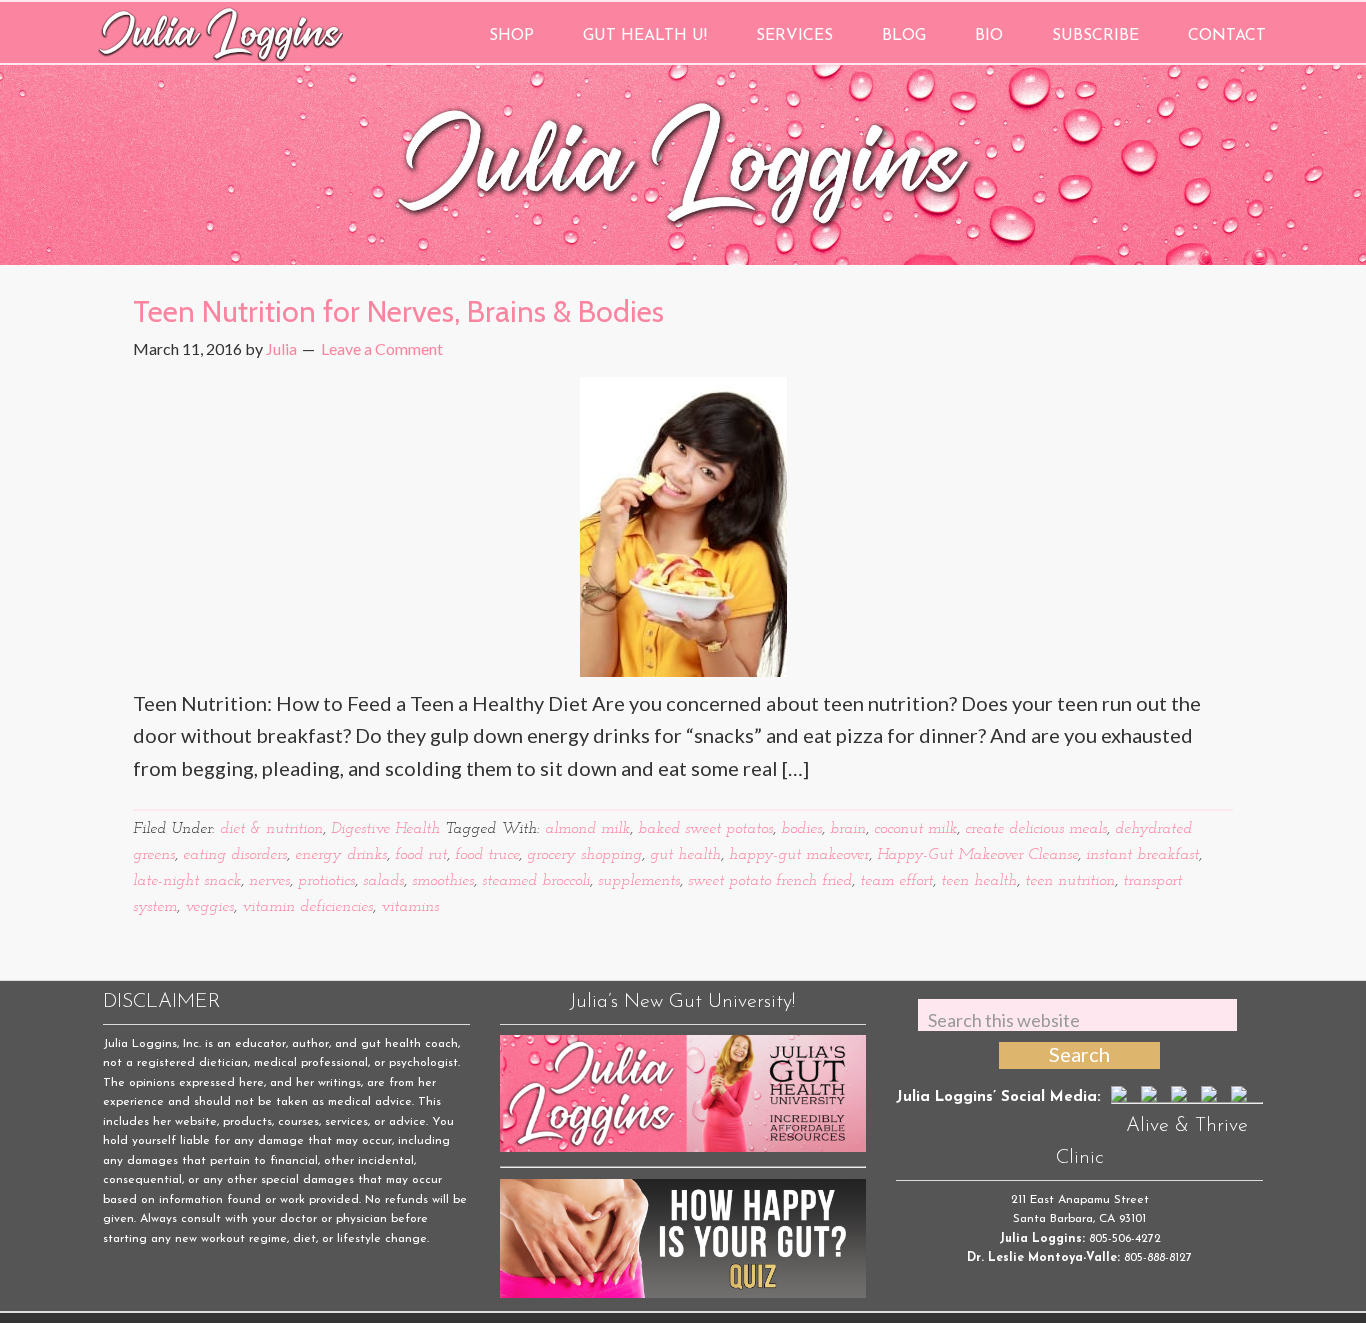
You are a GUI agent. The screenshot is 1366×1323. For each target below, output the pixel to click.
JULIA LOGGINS (220, 32)
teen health (979, 881)
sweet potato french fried (770, 881)
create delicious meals (1036, 829)
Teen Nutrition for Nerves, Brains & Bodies (398, 311)
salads (383, 881)
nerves (269, 881)
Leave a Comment (382, 348)
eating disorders (235, 855)
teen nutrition (1070, 881)
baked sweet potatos (705, 829)
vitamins (410, 907)
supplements (639, 881)
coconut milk (915, 829)
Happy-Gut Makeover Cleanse (977, 855)
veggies (209, 907)
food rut (421, 855)
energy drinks (341, 855)
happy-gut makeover (799, 855)
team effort (896, 881)
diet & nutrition (271, 829)
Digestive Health (385, 829)
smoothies (443, 881)
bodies (801, 829)
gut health (685, 855)
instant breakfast (1142, 855)
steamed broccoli (536, 881)
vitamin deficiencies (307, 907)
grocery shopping (584, 855)
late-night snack (187, 881)
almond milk (587, 829)
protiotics (326, 881)
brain (848, 829)
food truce (487, 855)
